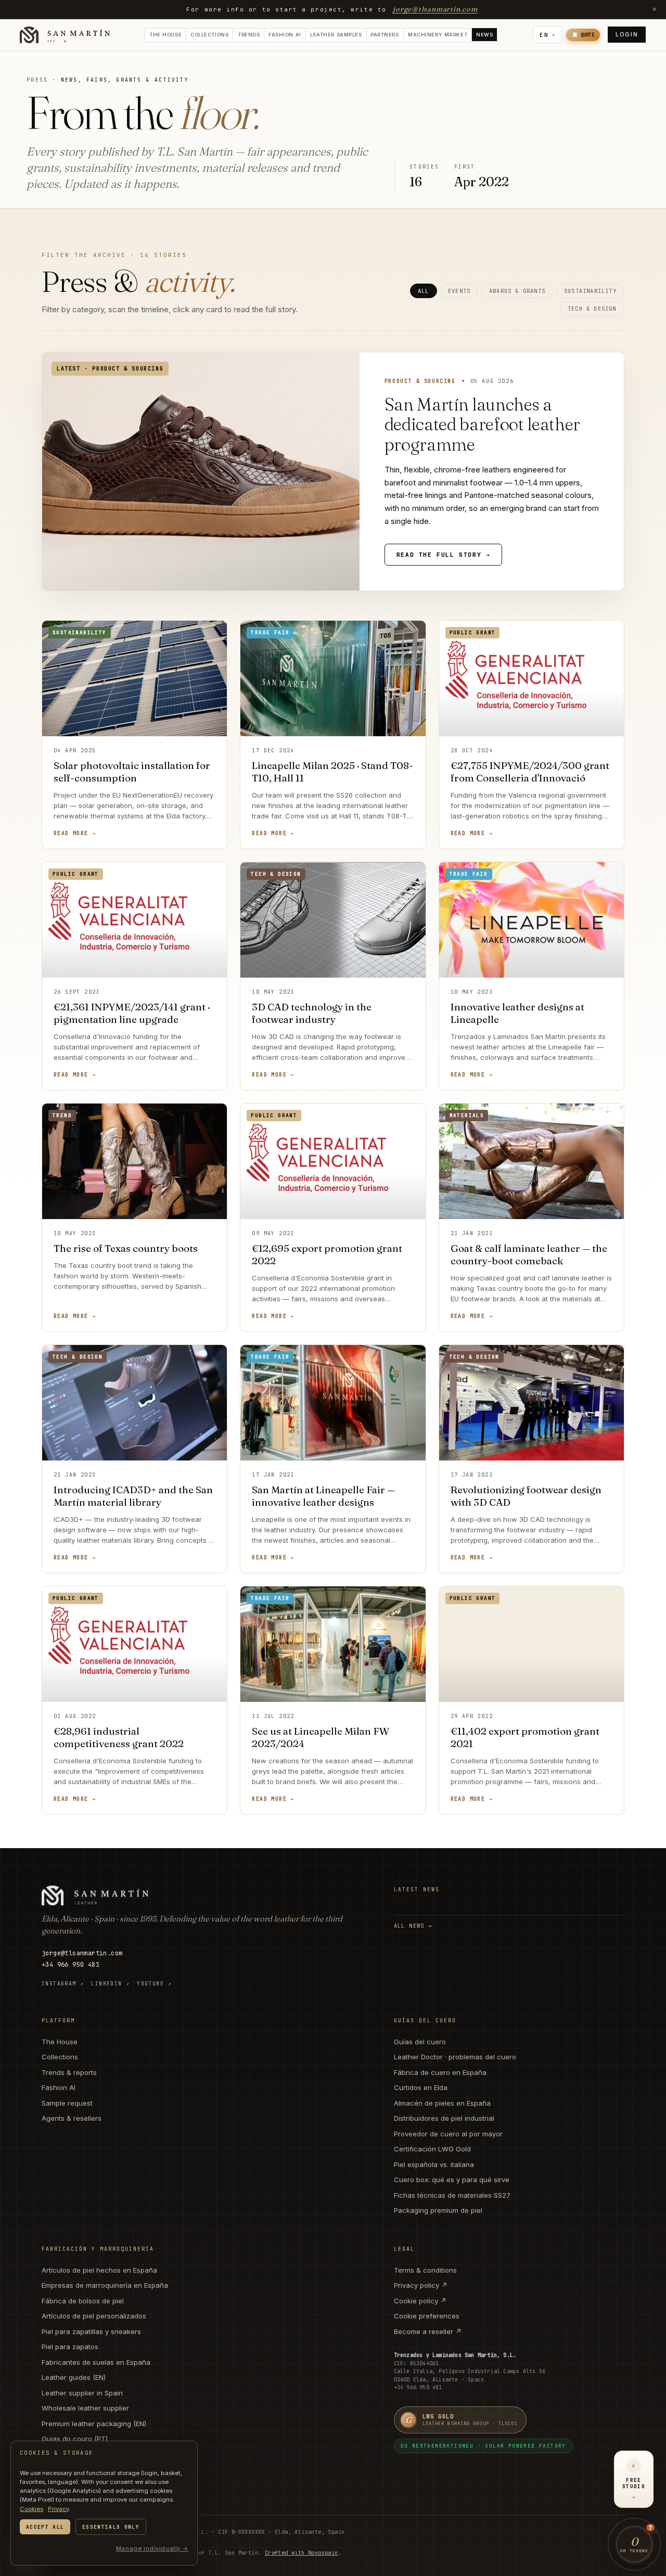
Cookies (31, 2509)
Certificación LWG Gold (432, 2149)
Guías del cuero (420, 2042)
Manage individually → (152, 2548)
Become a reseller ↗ (428, 2331)
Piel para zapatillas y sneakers (91, 2331)
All (424, 291)
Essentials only (111, 2527)
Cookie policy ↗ (420, 2301)
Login (627, 35)
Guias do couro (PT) (75, 2439)
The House (60, 2042)
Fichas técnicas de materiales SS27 (452, 2195)
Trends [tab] (249, 35)
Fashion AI (59, 2087)
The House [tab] (165, 35)
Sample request (67, 2103)
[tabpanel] (333, 950)
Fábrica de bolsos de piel (83, 2301)
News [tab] (484, 35)
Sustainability (590, 291)
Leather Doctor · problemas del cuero (455, 2057)
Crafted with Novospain (302, 2553)
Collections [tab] (209, 35)
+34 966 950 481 (71, 1965)
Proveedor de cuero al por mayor (448, 2134)
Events (459, 291)
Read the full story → (444, 555)
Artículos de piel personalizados (94, 2316)
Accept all (45, 2527)
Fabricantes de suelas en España (96, 2362)
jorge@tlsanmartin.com (435, 9)
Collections (60, 2057)
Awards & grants (517, 291)
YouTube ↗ (154, 1984)
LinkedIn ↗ (110, 1984)
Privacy (58, 2509)
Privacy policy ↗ (421, 2285)
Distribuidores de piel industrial (444, 2118)
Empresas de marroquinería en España (105, 2285)
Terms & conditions (425, 2270)
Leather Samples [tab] (336, 35)
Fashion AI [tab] (285, 35)
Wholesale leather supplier (85, 2408)
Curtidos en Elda (421, 2087)
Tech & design (592, 309)
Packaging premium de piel (438, 2210)
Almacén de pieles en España (442, 2103)
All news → (413, 1926)
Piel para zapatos (70, 2347)
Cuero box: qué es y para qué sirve (452, 2180)
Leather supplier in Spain (82, 2393)
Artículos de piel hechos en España (99, 2270)
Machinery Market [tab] (438, 35)
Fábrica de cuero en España (440, 2072)
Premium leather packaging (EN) (94, 2424)
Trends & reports (69, 2072)
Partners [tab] (385, 35)
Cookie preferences (427, 2316)
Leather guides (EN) (74, 2377)
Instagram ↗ (63, 1984)
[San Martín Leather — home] (65, 35)
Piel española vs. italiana (434, 2164)
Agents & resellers (72, 2118)
